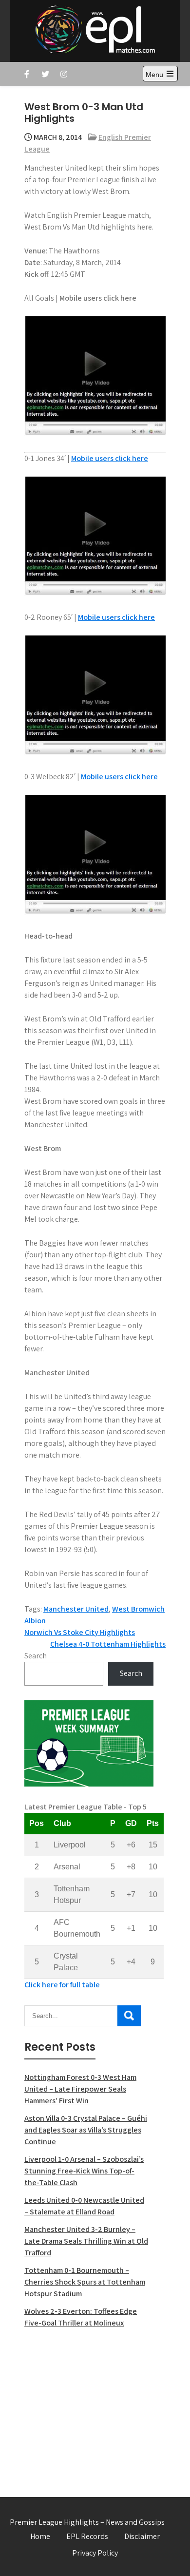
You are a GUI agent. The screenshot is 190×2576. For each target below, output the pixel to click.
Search (36, 1656)
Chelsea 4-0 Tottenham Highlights (108, 1644)
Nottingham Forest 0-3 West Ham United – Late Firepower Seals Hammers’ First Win (80, 2089)
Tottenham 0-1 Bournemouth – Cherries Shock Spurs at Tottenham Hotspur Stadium (85, 2282)
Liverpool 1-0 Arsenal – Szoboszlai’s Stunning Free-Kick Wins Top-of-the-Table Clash (84, 2171)
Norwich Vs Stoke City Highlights (80, 1632)
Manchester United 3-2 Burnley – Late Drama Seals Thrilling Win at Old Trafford (86, 2241)
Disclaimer (142, 2536)
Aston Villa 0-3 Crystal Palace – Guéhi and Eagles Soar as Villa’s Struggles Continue (86, 2130)
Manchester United (76, 1609)
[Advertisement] (89, 2407)
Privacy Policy (95, 2553)
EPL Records (87, 2536)
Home (40, 2536)
